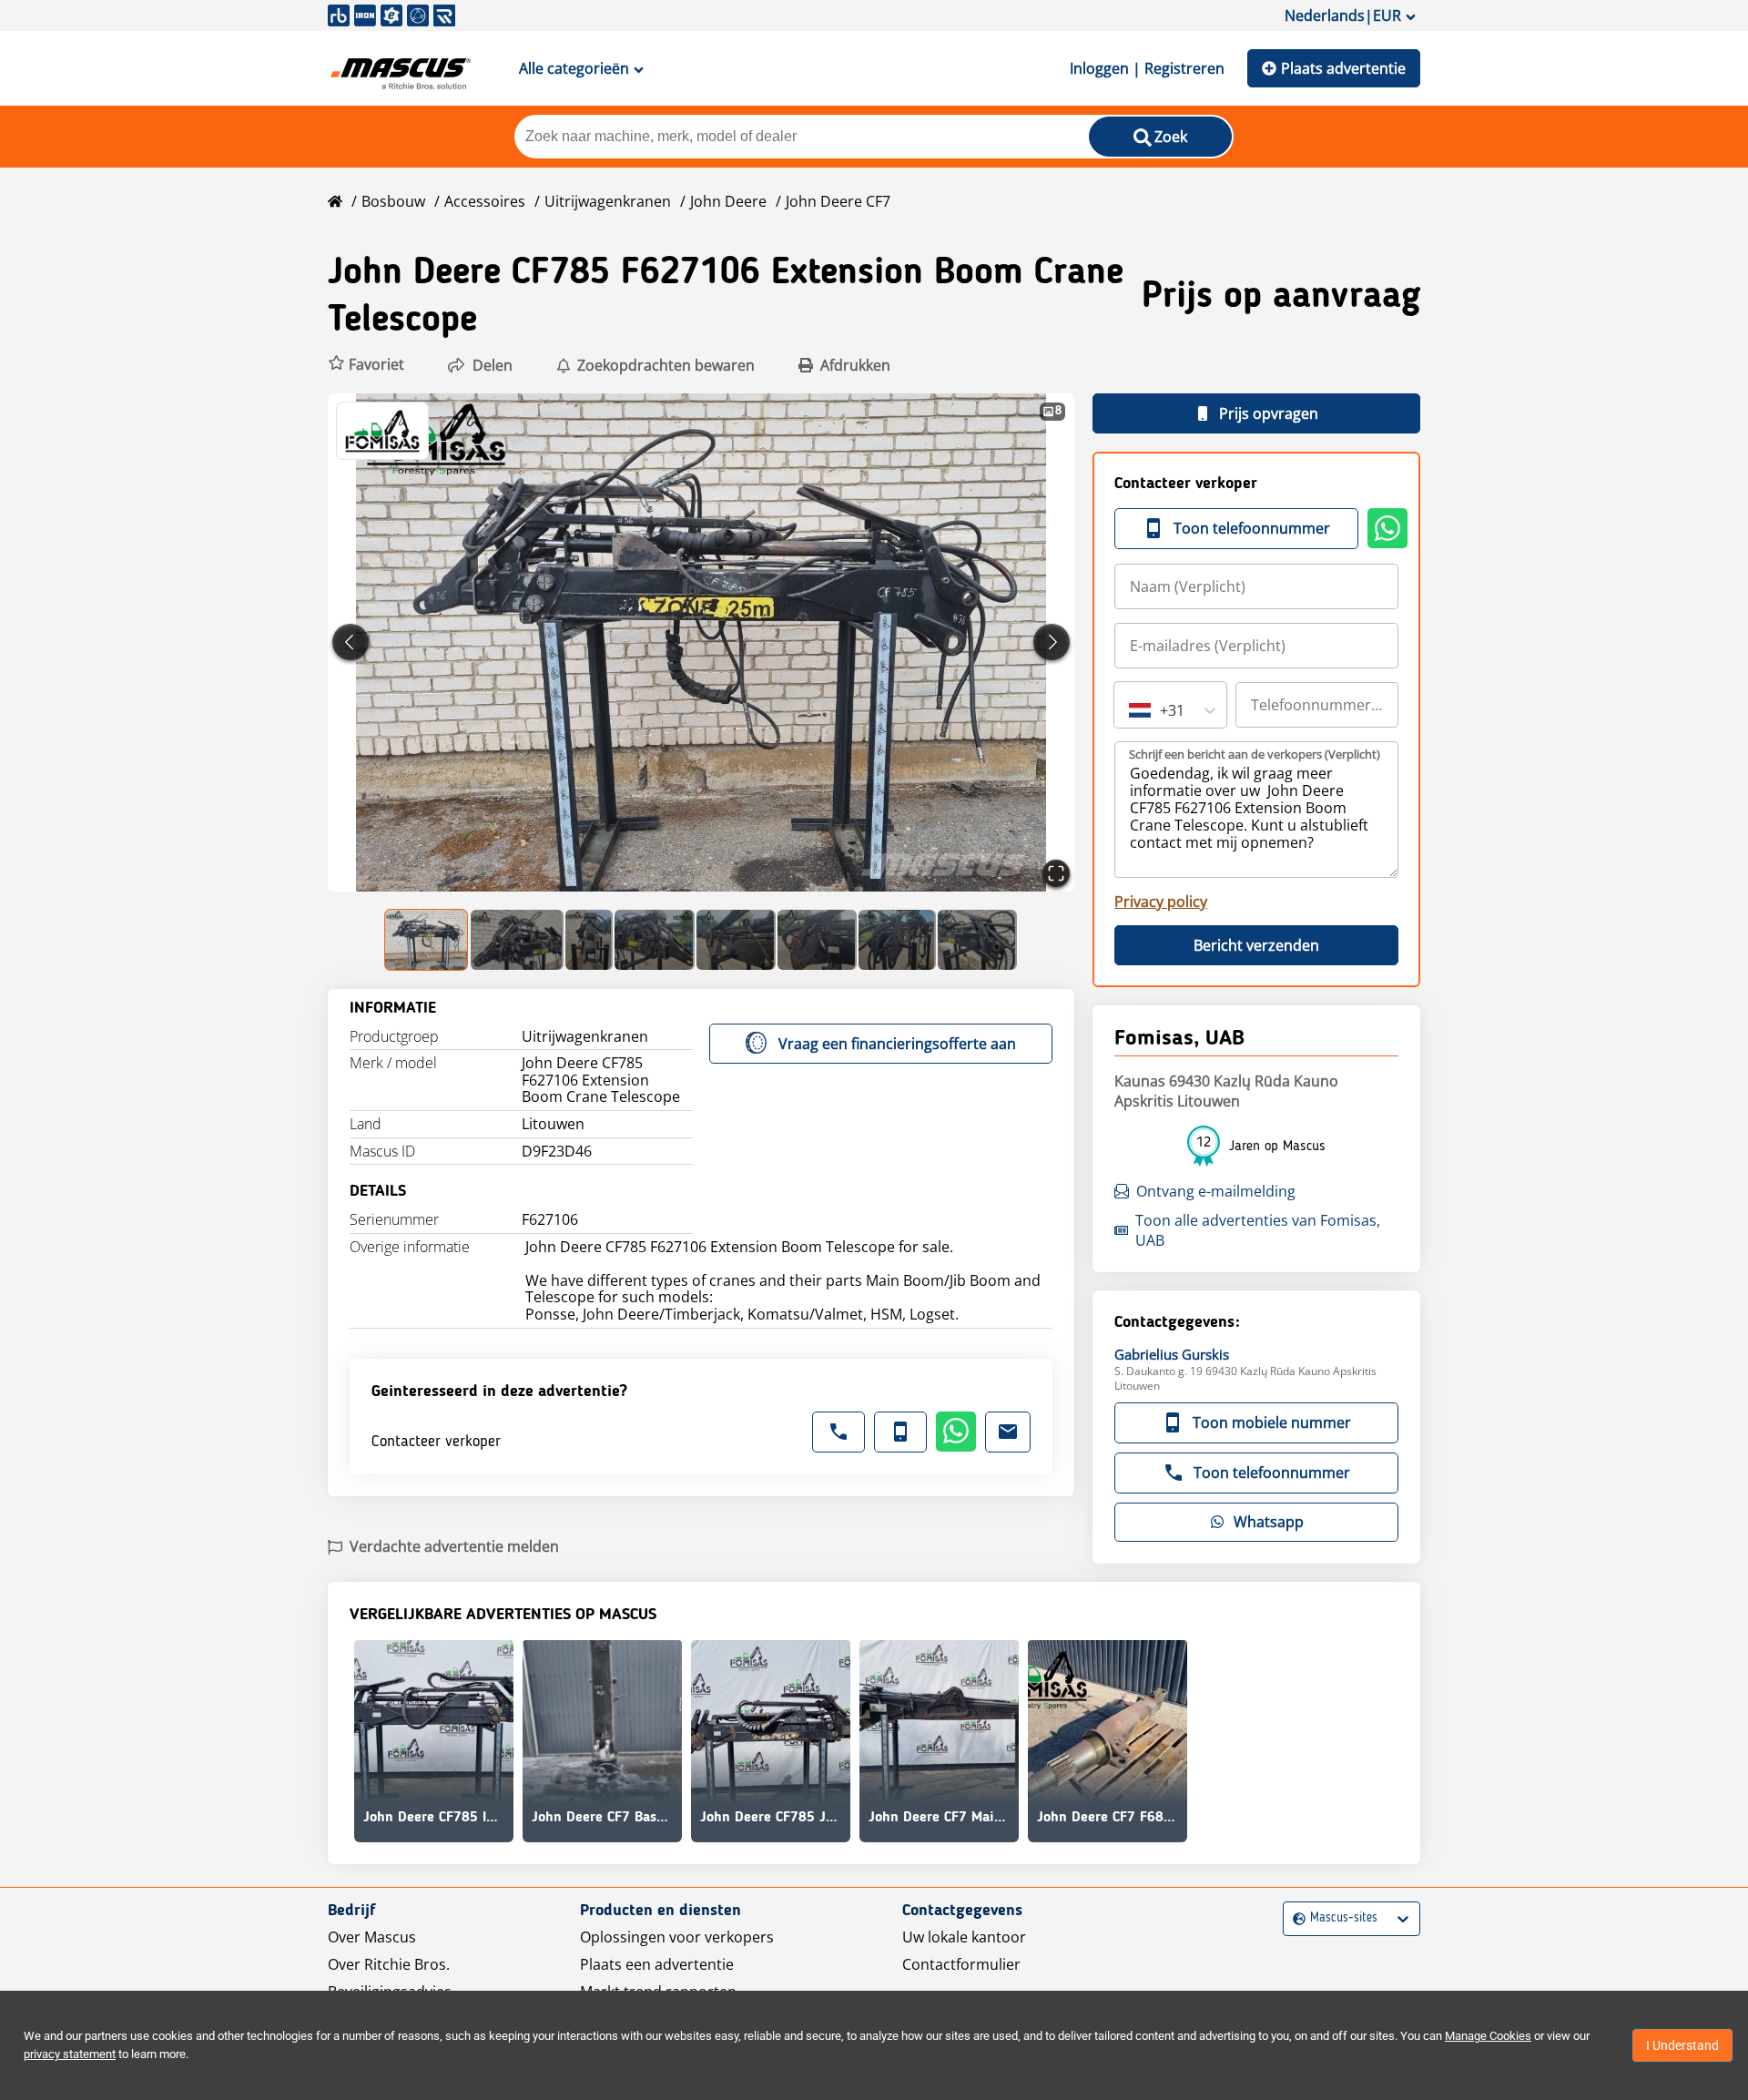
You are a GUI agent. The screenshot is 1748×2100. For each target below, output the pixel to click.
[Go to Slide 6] (817, 940)
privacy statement (70, 2054)
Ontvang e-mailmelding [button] (1216, 1191)
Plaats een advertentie (657, 1964)
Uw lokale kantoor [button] (964, 1937)
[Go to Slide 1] (427, 940)
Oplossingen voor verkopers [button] (677, 1937)
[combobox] (1131, 710)
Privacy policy (1161, 902)
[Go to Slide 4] (655, 940)
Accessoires (485, 201)
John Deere (728, 201)
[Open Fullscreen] (1056, 873)
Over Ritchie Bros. (389, 1964)
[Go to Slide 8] (977, 940)
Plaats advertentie (1343, 68)
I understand (1682, 2045)
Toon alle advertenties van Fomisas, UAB (1258, 1230)
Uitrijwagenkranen (608, 201)
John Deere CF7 (838, 201)
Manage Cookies (1488, 2036)
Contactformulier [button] (961, 1964)
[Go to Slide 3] (589, 940)
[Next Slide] (1052, 642)
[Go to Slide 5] (736, 940)
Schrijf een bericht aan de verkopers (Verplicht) (1255, 754)
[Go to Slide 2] (517, 940)
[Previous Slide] (351, 642)
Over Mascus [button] (372, 1937)
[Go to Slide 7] (897, 940)
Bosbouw (393, 201)
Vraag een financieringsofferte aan (897, 1044)
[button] (366, 365)
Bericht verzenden (1256, 945)
